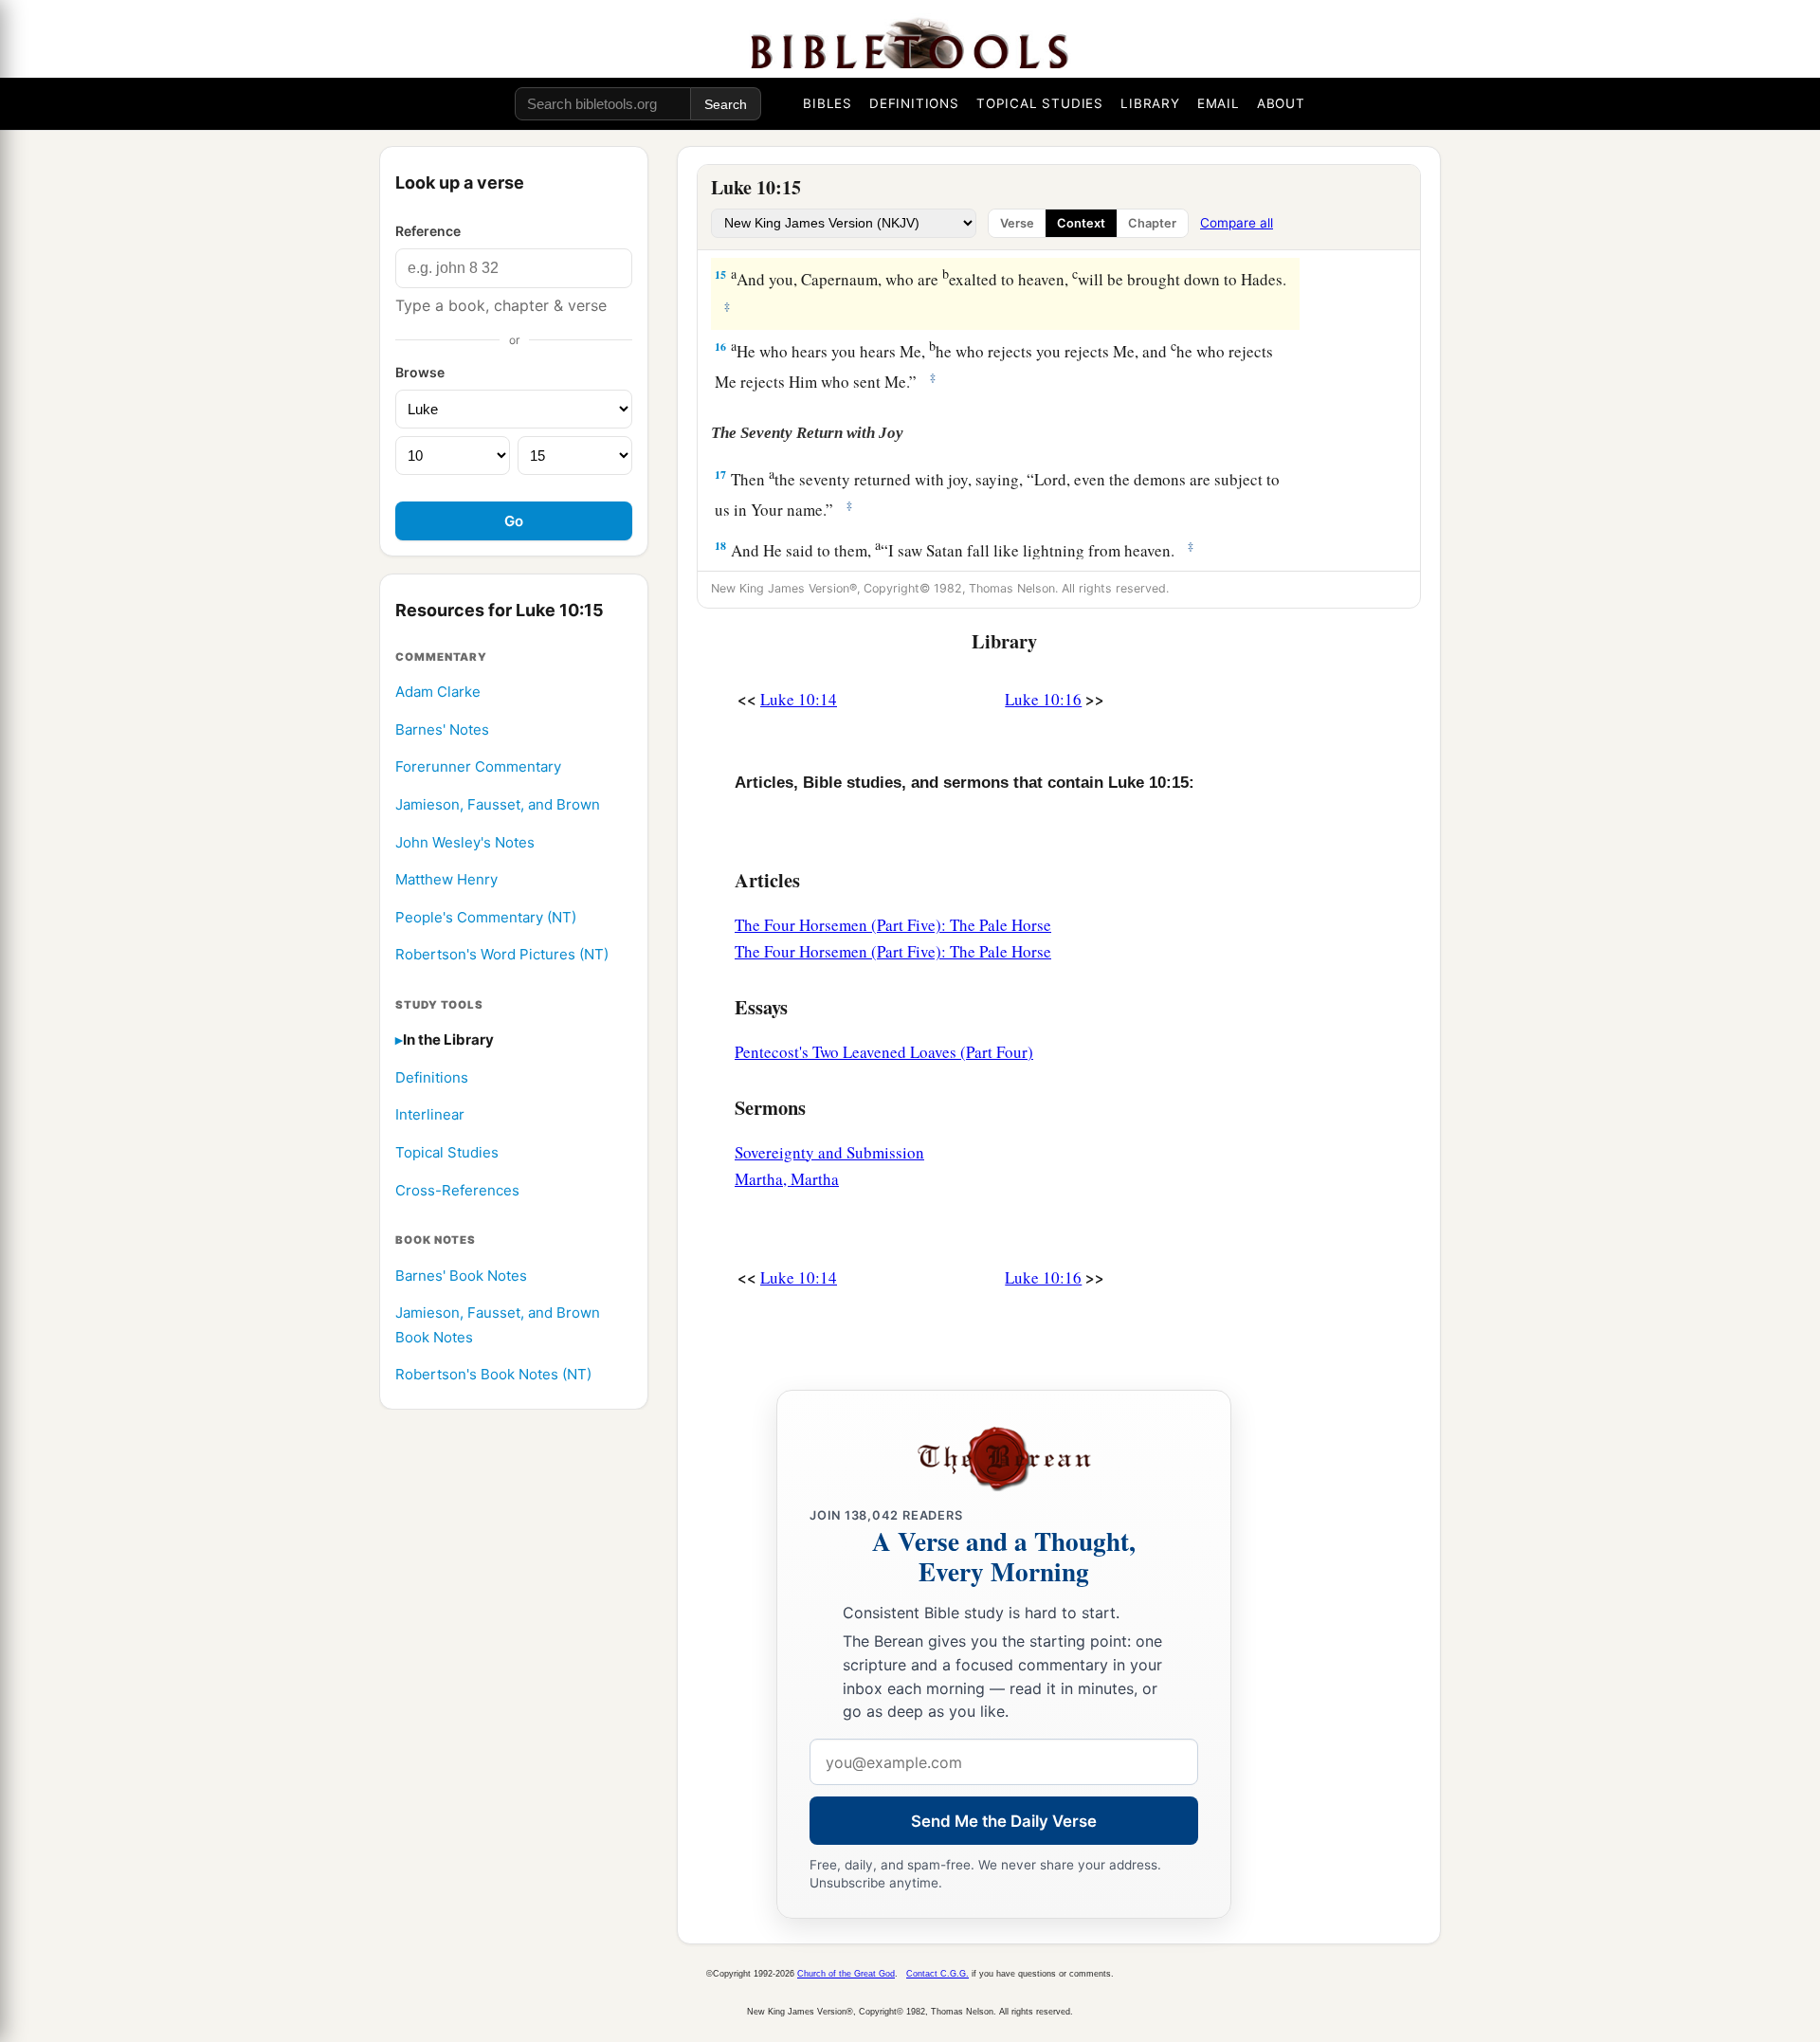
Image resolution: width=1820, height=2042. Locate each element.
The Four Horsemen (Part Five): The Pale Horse (893, 925)
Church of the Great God (846, 1974)
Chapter (1152, 223)
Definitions (432, 1077)
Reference (428, 231)
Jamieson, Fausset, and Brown (498, 804)
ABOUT (1281, 103)
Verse (1017, 223)
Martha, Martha (787, 1179)
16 (720, 346)
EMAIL (1219, 103)
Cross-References (457, 1190)
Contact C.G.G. (937, 1974)
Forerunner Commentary (478, 767)
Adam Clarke (438, 692)
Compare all (1237, 223)
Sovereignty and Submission (829, 1152)
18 (720, 546)
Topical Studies (447, 1152)
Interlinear (430, 1115)
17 (720, 474)
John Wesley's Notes (465, 842)
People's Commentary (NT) (486, 917)
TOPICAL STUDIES (1040, 103)
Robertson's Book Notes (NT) (493, 1375)
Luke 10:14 (799, 699)
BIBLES (828, 103)
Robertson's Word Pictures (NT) (502, 955)
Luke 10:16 (1043, 699)
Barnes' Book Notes (461, 1276)
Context (1081, 223)
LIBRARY (1150, 103)
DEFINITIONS (914, 103)
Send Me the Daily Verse (1004, 1821)
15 (720, 274)
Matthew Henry (446, 879)
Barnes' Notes (442, 729)
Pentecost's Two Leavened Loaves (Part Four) (884, 1052)
